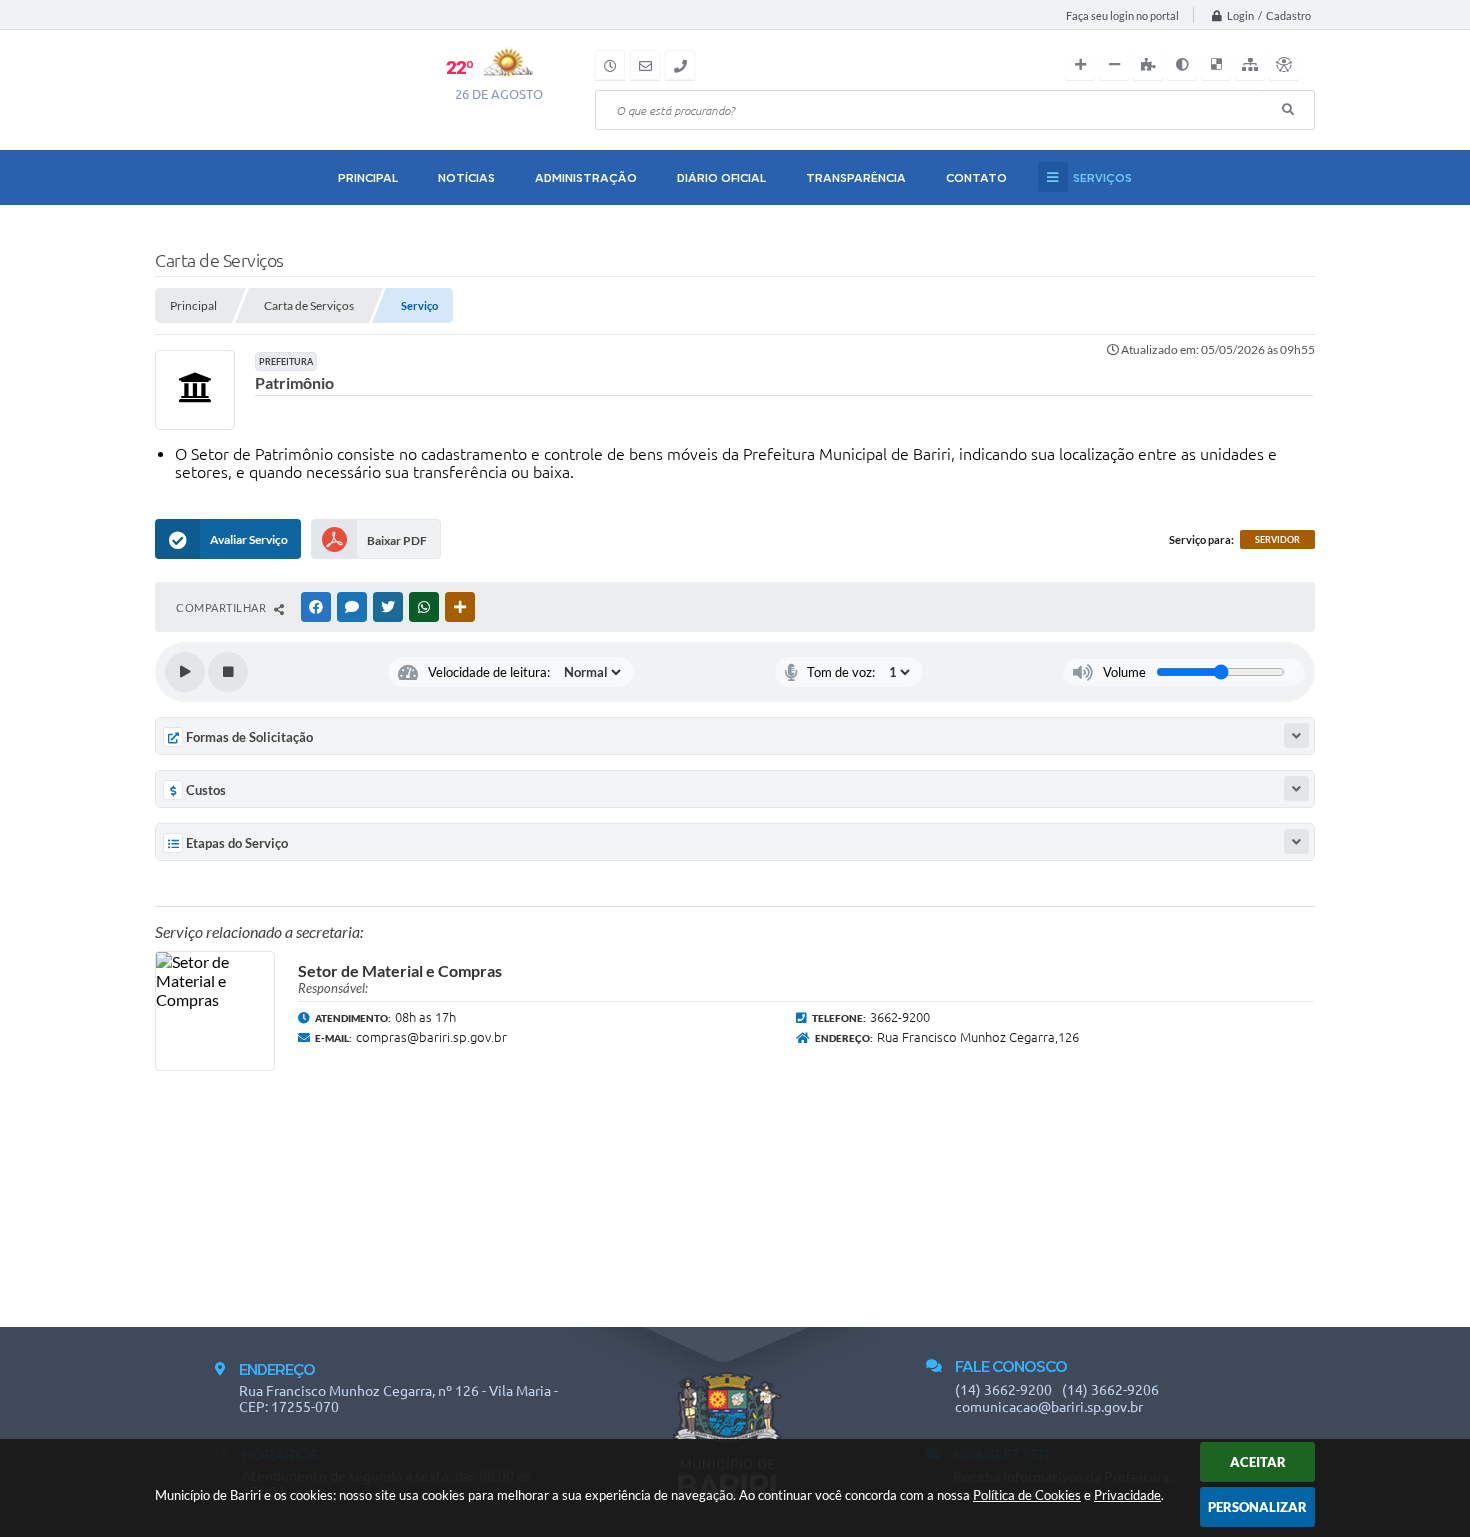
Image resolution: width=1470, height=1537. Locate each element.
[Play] (185, 672)
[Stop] (228, 672)
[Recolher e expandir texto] (1296, 735)
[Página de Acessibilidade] (1284, 65)
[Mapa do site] (1250, 65)
